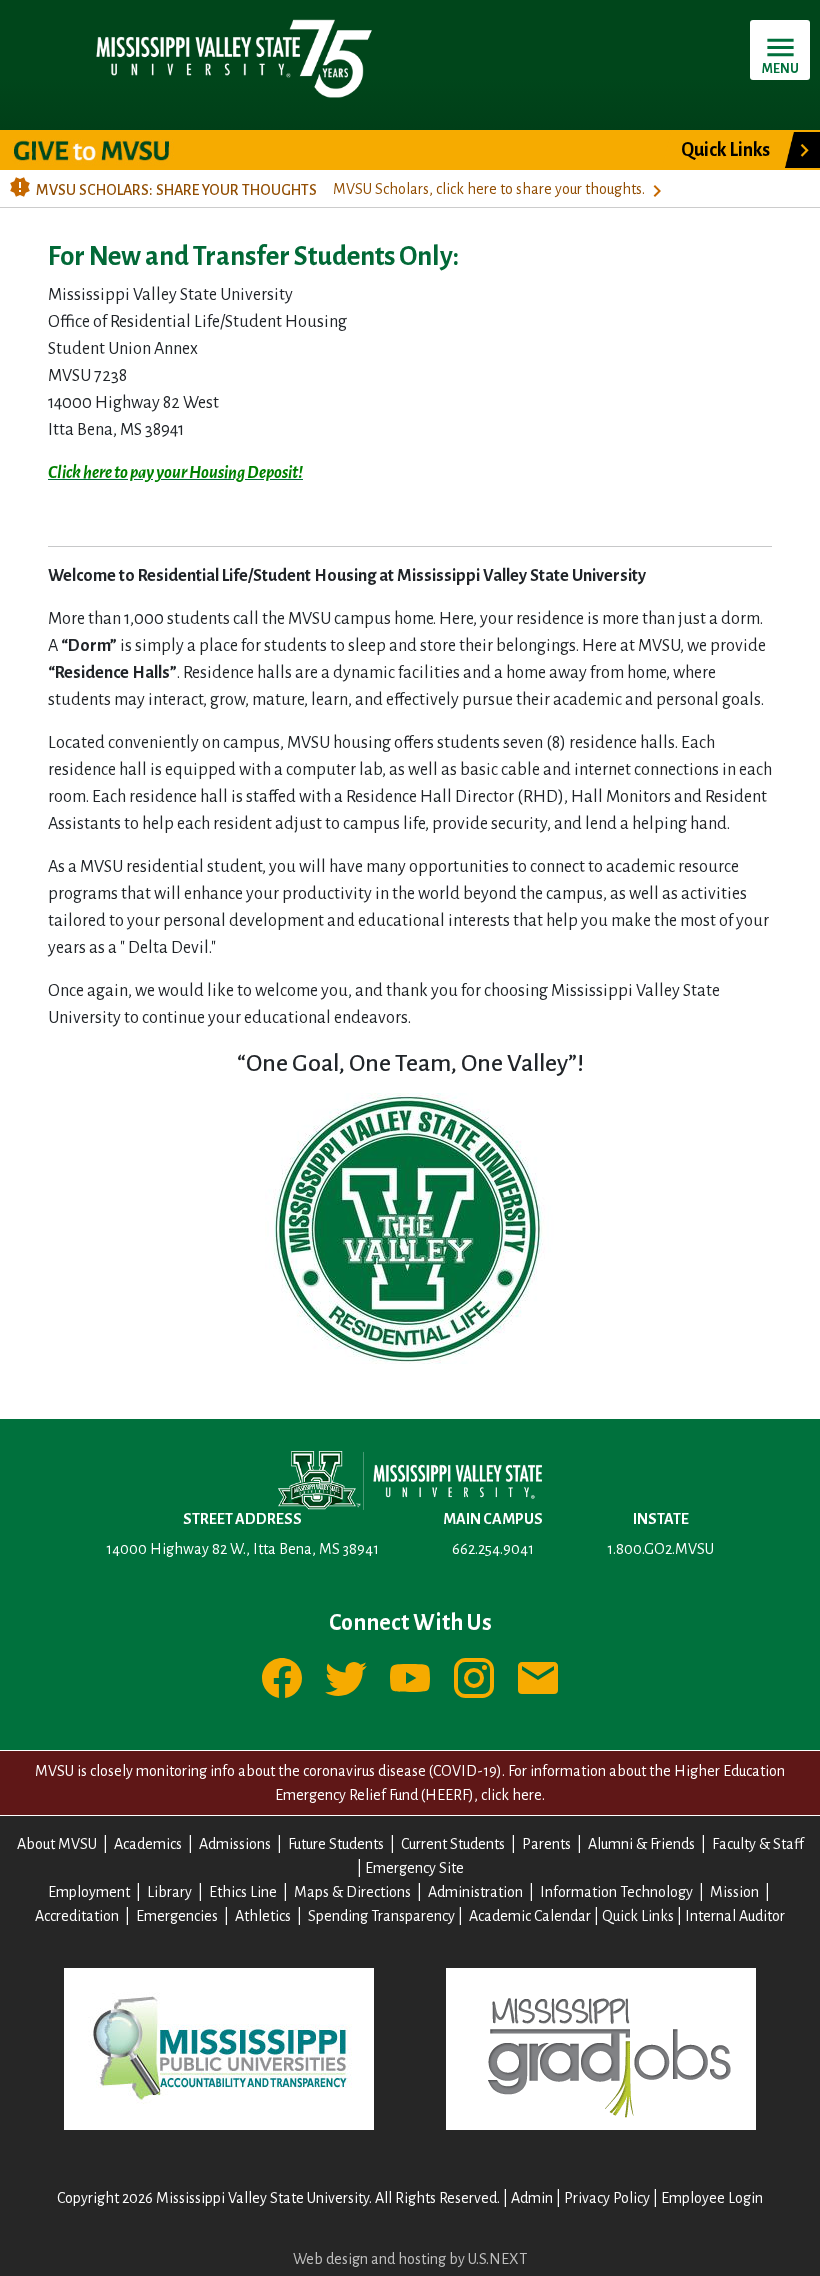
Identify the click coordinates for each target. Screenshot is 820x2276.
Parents (546, 1844)
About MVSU (57, 1844)
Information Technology (616, 1892)
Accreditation (77, 1916)
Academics (148, 1844)
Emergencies (177, 1916)
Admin (532, 2198)
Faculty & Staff (758, 1844)
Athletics (263, 1916)
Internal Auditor (735, 1916)
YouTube (410, 1678)
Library (169, 1892)
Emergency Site (414, 1868)
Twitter (346, 1678)
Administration (475, 1892)
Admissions (235, 1844)
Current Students (453, 1844)
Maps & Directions (352, 1892)
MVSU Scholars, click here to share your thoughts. (489, 189)
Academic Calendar (530, 1916)
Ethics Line (243, 1892)
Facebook (282, 1678)
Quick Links (725, 150)
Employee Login (712, 2198)
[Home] (232, 57)
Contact (538, 1678)
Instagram (474, 1678)
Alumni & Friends (641, 1844)
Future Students (336, 1844)
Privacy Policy (607, 2198)
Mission (734, 1892)
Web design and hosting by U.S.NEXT (410, 2259)
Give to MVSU (108, 150)
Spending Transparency (381, 1916)
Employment (89, 1892)
